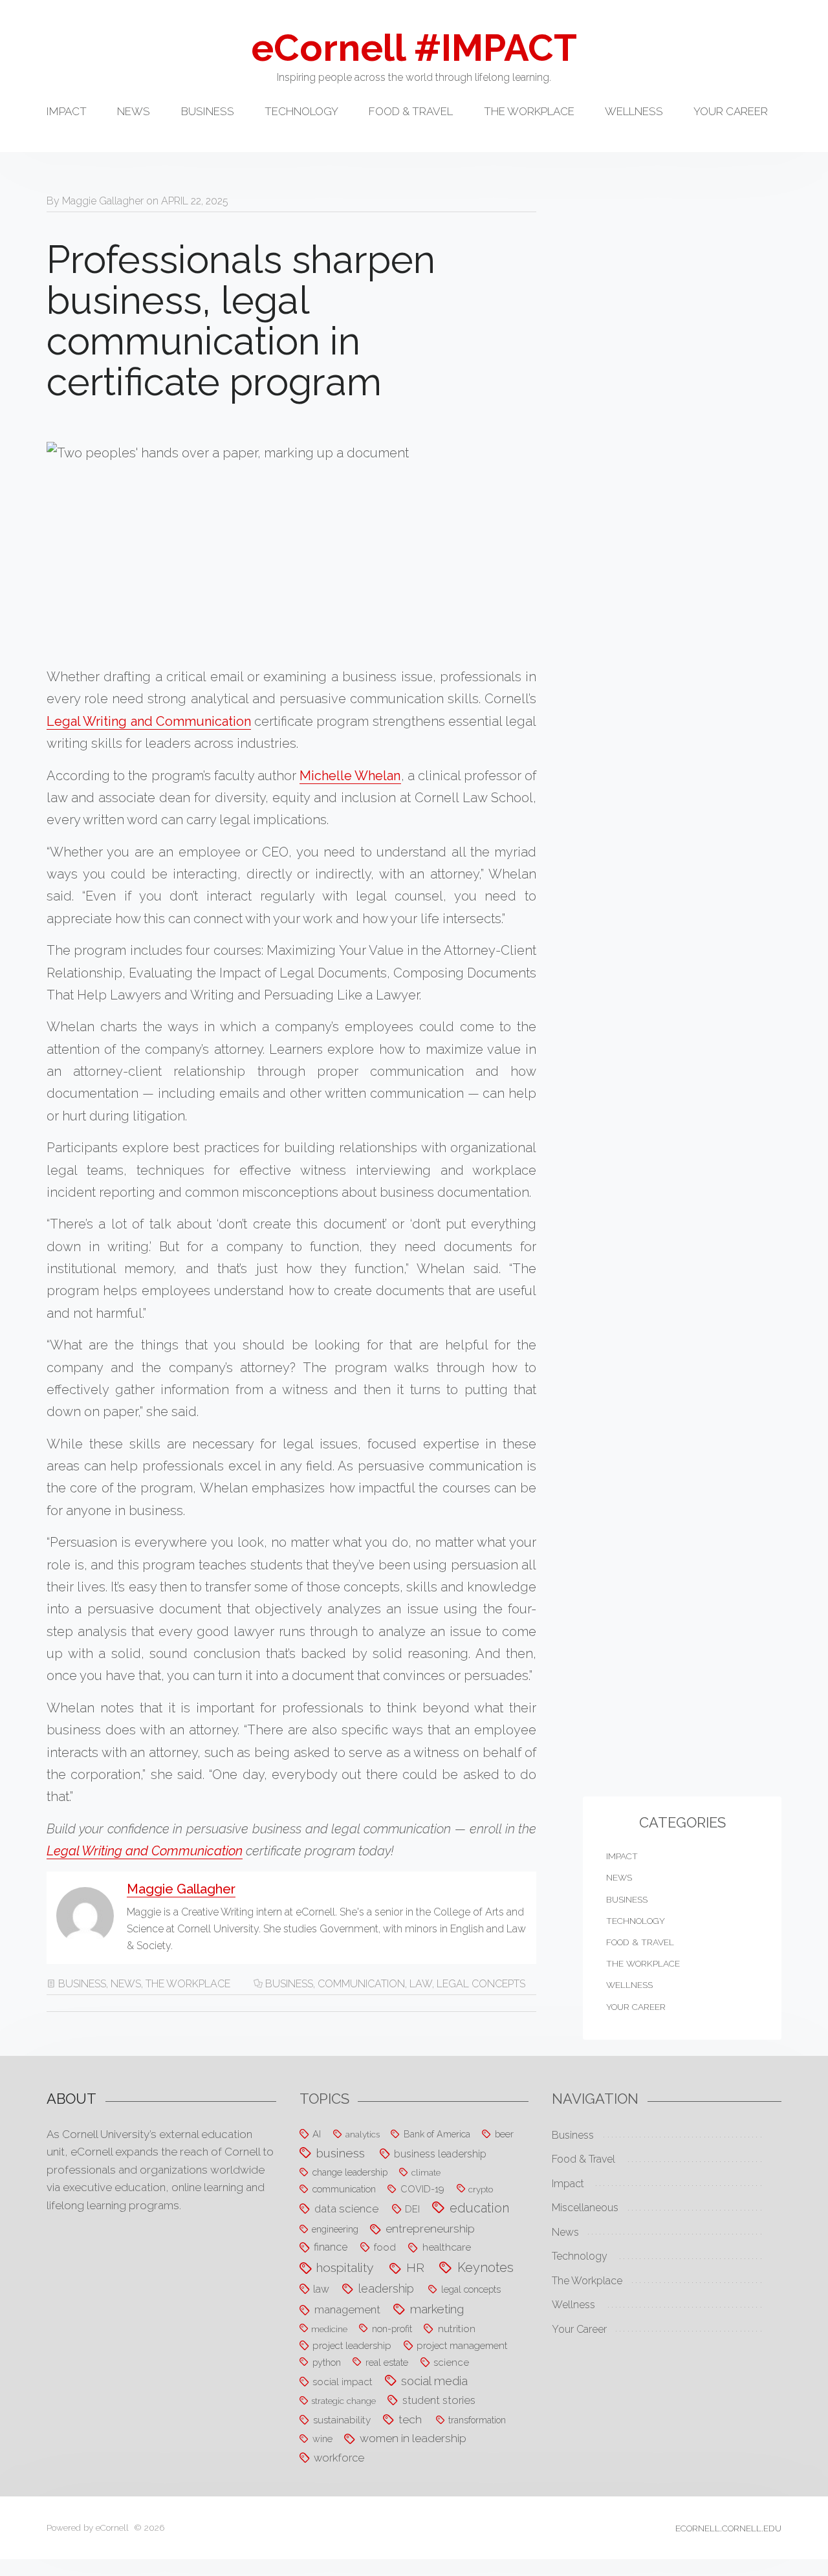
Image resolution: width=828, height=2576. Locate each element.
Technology (301, 112)
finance (331, 2247)
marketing (437, 2309)
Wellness (634, 112)
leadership (386, 2288)
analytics (363, 2134)
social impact (342, 2382)
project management (462, 2345)
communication (361, 1984)
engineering (335, 2229)
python (327, 2362)
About (71, 2099)
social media (434, 2381)
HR (415, 2267)
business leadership (440, 2154)
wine (322, 2439)
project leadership (352, 2345)
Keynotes (485, 2267)
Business (208, 112)
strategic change (343, 2401)
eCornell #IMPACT (414, 48)
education (479, 2208)
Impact (67, 112)
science (451, 2363)
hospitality (345, 2268)
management (347, 2309)
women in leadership (413, 2438)
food (385, 2247)
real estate (387, 2362)
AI (317, 2134)
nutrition (457, 2329)
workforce (339, 2458)
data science (346, 2209)
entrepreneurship (430, 2229)
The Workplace (529, 112)
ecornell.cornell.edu (728, 2528)
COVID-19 (422, 2189)
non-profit (392, 2329)
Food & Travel (411, 112)
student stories (439, 2400)
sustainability (342, 2420)
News (134, 112)
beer (504, 2134)
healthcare (447, 2247)
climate (426, 2172)
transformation (477, 2420)
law (421, 1984)
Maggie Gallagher (103, 201)
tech (410, 2419)
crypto (481, 2189)
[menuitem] (82, 119)
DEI (412, 2209)
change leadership (350, 2172)
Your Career (731, 112)
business (289, 1984)
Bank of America (437, 2134)
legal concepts (481, 1984)
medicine (329, 2329)
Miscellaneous (585, 2208)
